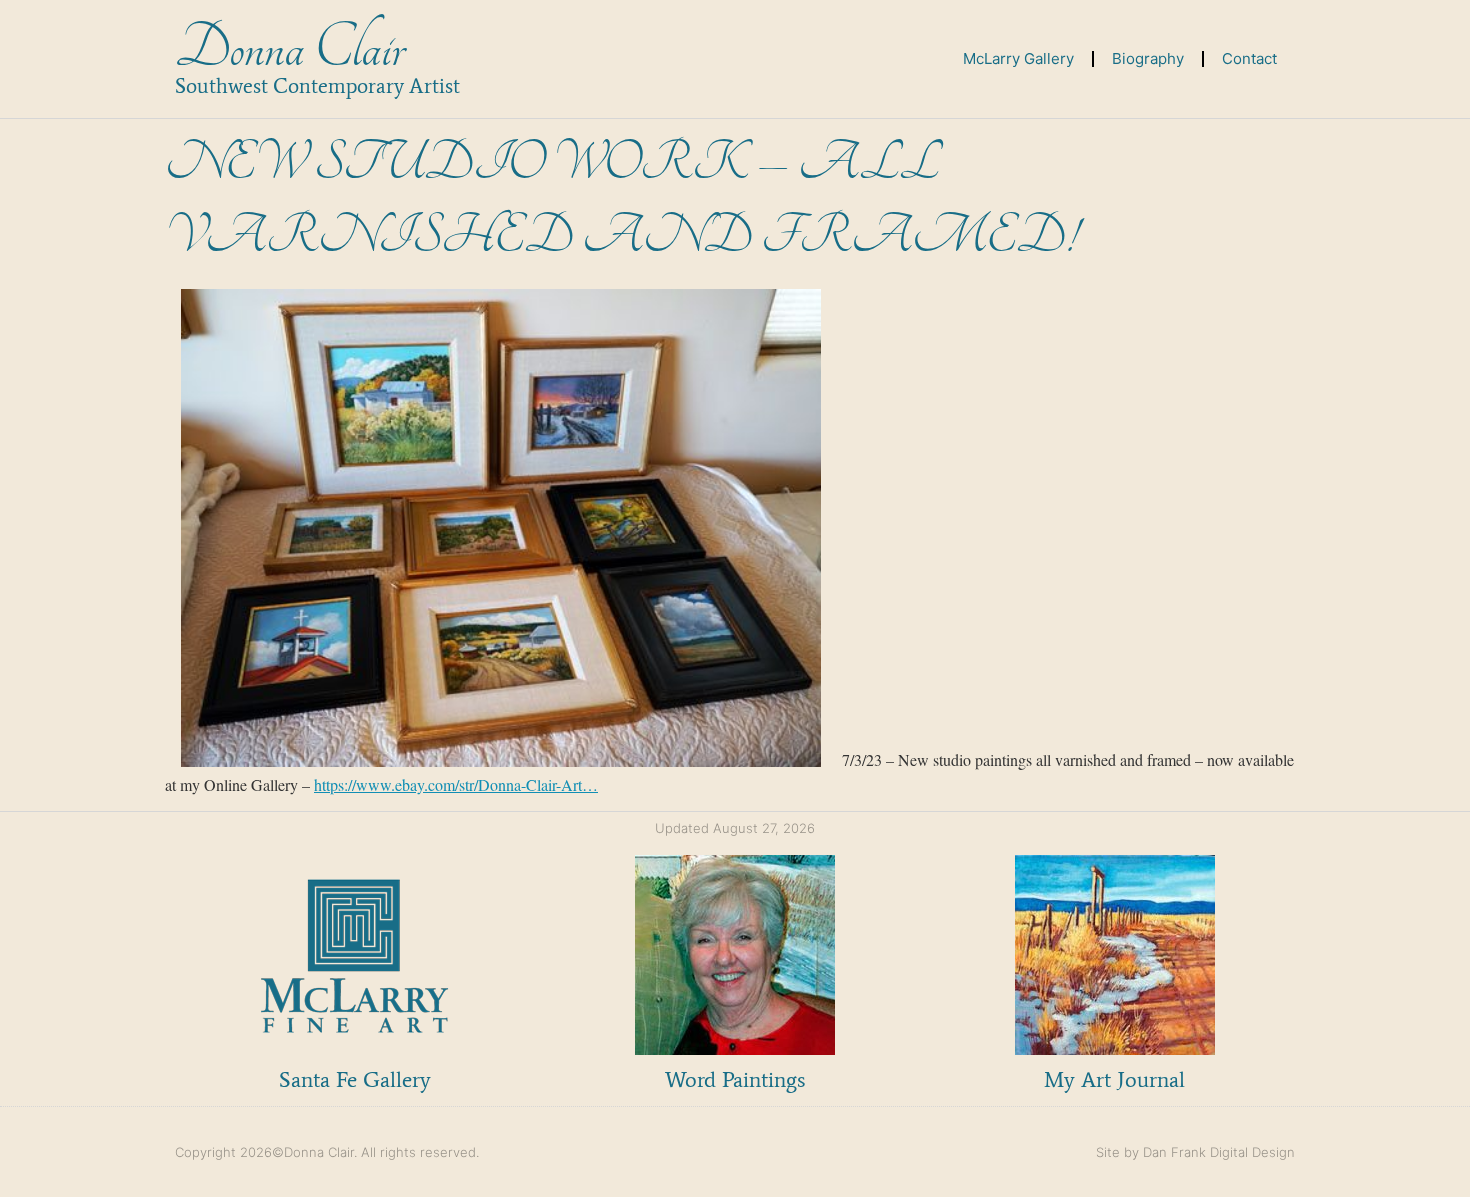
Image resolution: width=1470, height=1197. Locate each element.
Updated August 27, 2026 (735, 828)
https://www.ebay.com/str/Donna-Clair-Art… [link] (456, 784)
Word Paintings (735, 1079)
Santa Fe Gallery (355, 1079)
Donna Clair (289, 48)
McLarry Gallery (1018, 58)
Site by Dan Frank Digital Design (1195, 1152)
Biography (1148, 58)
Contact (1249, 58)
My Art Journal (1114, 1079)
